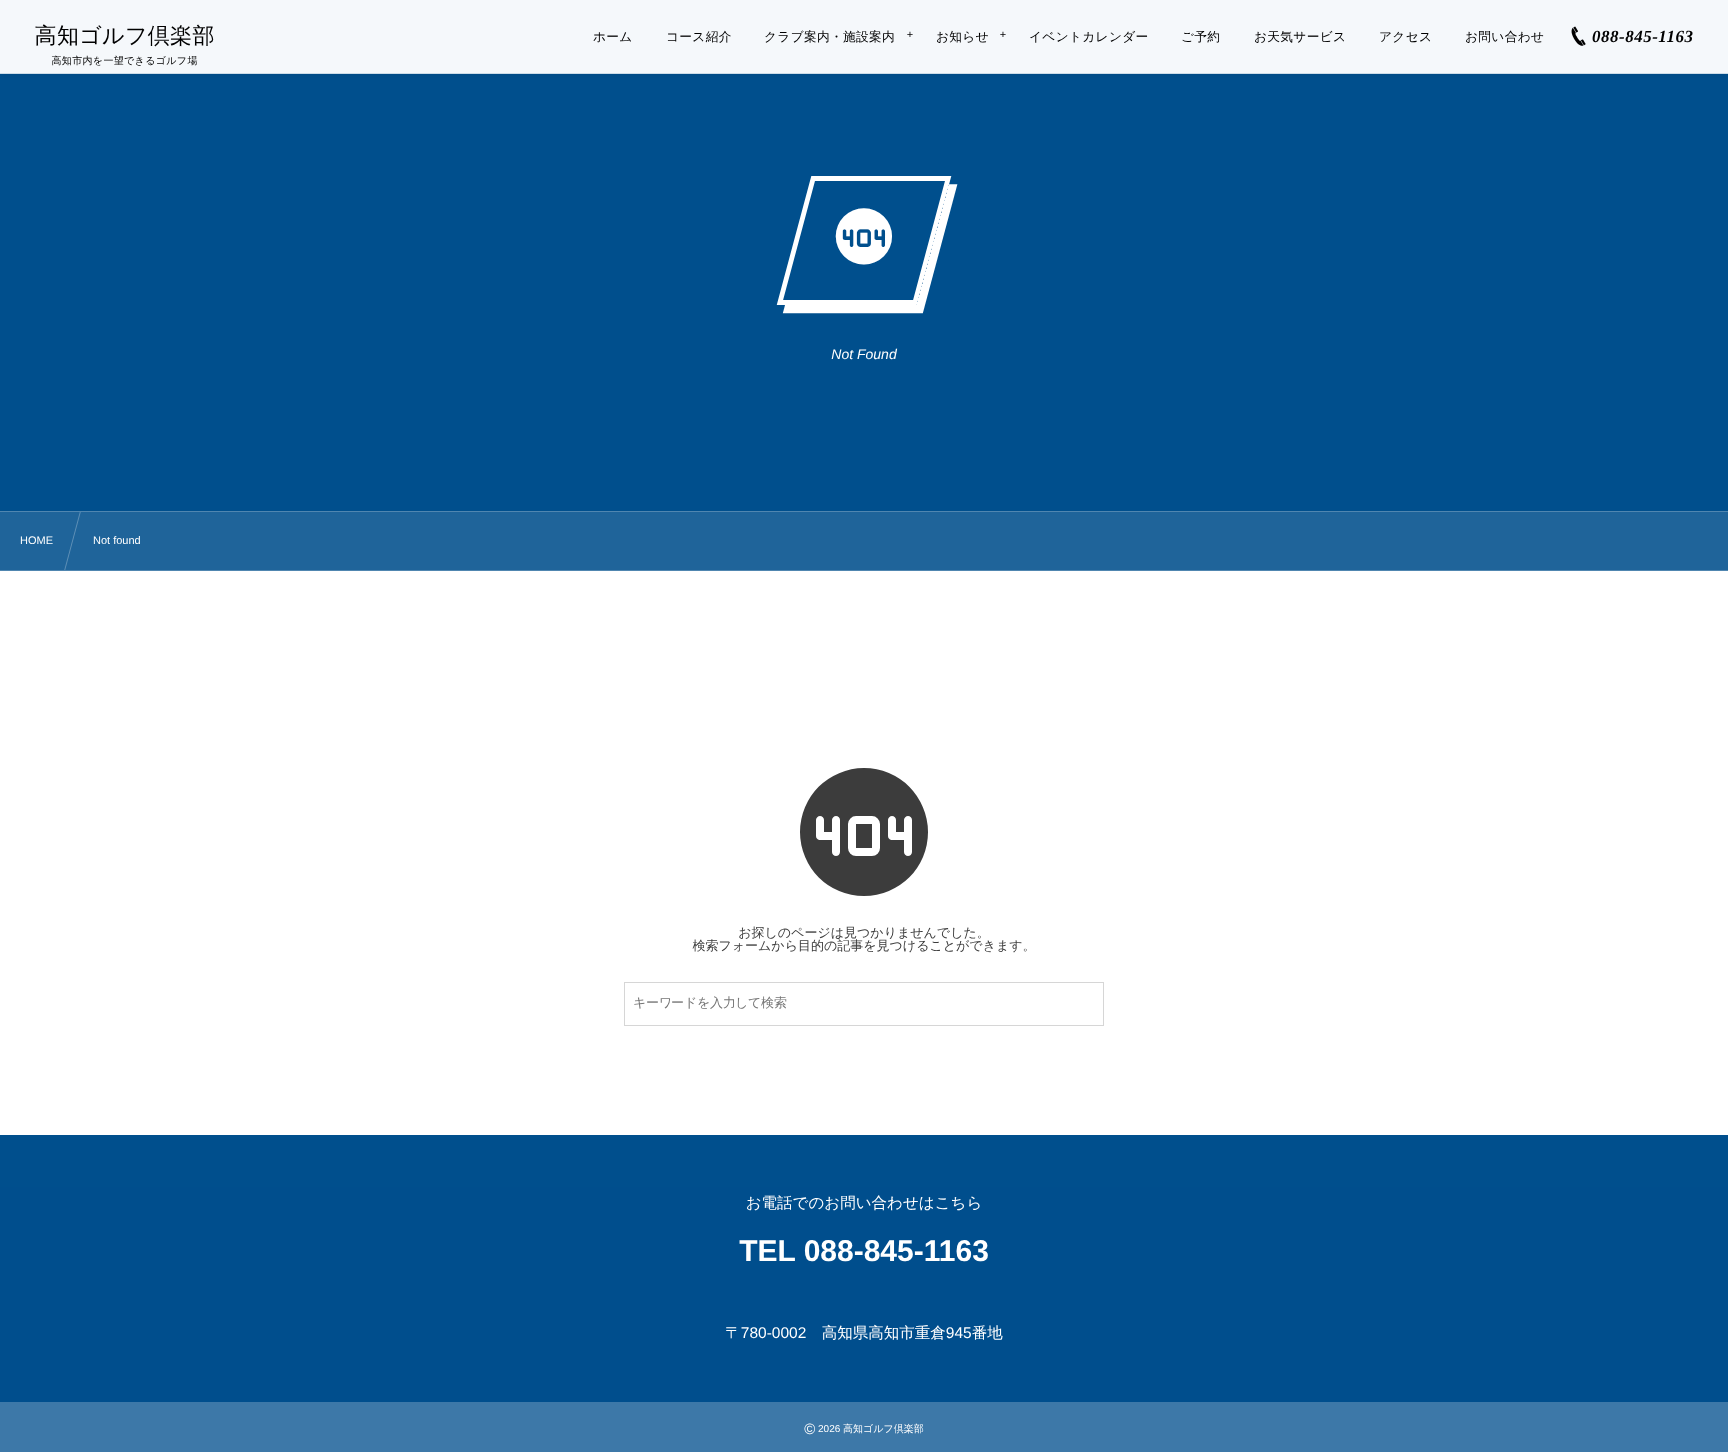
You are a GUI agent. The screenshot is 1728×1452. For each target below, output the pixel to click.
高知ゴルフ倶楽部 (125, 36)
